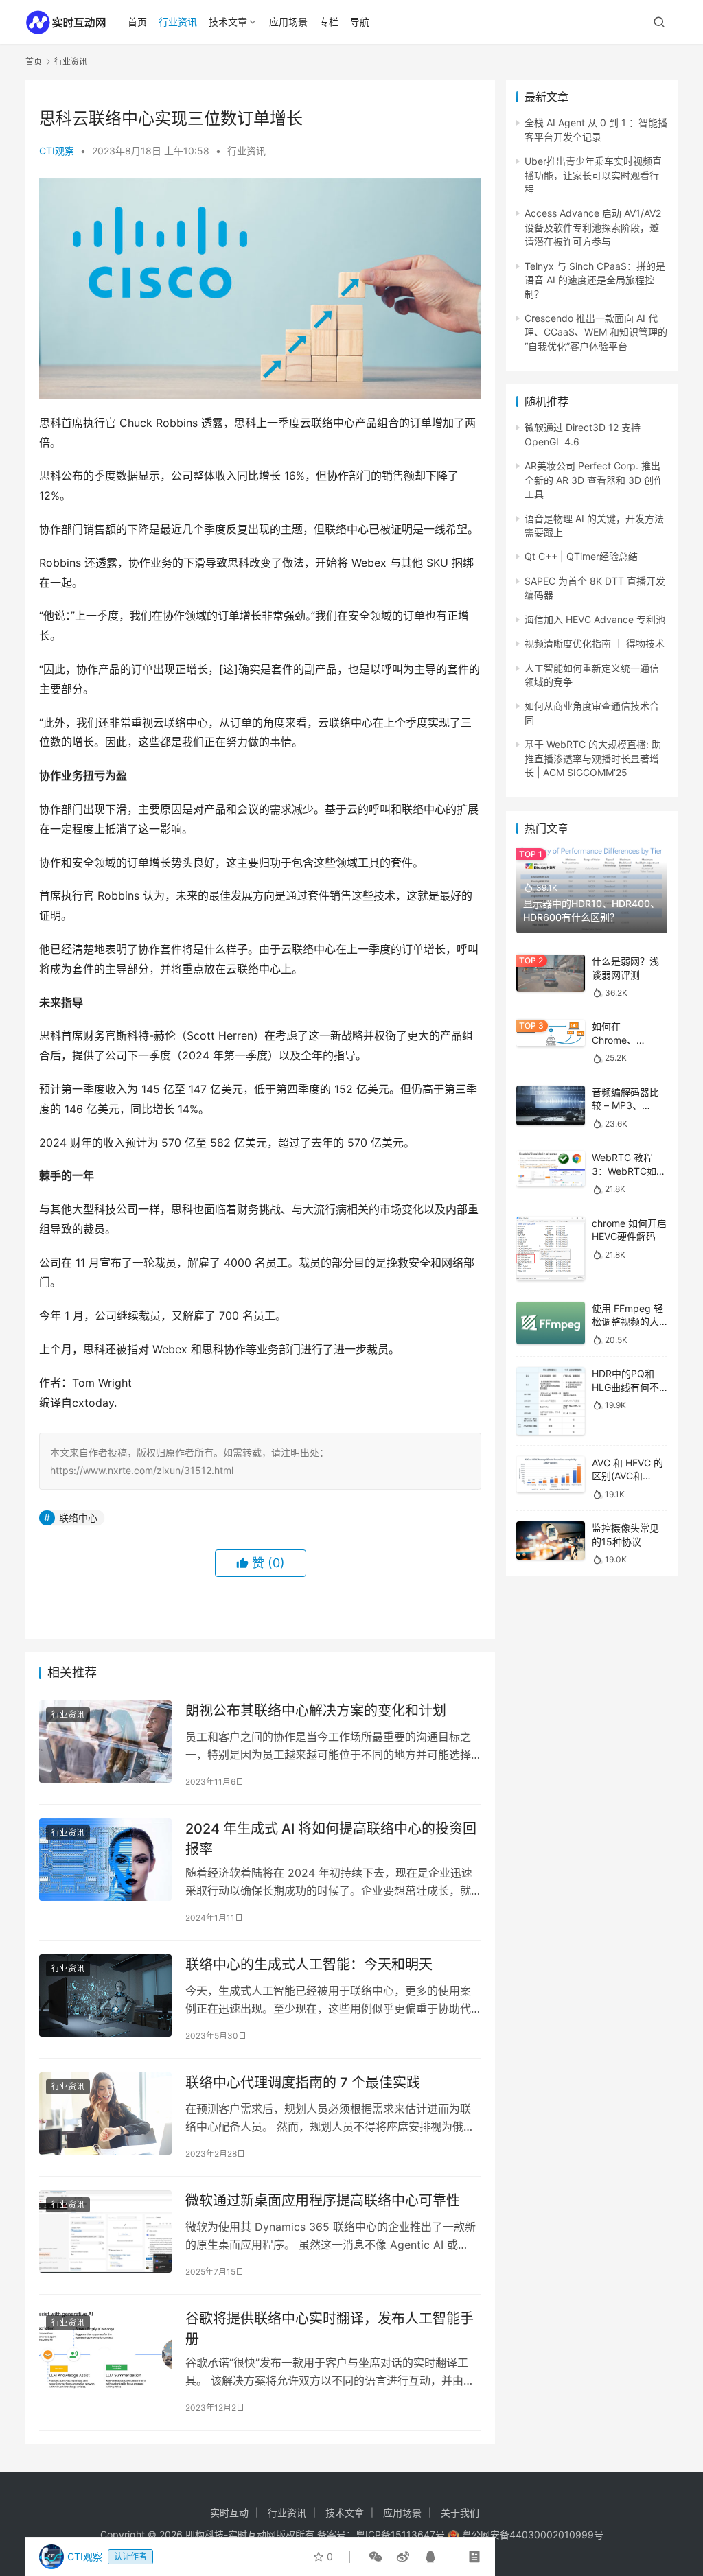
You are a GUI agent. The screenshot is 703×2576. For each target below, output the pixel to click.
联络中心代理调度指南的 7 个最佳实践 (303, 2083)
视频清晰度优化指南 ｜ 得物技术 (595, 643)
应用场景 (288, 22)
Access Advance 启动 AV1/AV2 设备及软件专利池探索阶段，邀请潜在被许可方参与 (593, 227)
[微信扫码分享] (376, 2557)
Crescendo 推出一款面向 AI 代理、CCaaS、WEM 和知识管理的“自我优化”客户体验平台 (596, 332)
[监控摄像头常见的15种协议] (551, 1541)
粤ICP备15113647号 (400, 2534)
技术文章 (228, 22)
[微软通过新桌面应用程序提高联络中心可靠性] (105, 2232)
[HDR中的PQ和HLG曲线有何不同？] (551, 1401)
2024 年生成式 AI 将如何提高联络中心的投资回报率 (331, 1839)
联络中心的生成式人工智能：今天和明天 (309, 1965)
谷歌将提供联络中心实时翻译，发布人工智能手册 (330, 2329)
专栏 (329, 22)
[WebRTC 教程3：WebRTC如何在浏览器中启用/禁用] (551, 1169)
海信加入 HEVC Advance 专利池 (595, 619)
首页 (137, 22)
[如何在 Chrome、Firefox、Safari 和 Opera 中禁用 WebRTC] (551, 1033)
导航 (360, 22)
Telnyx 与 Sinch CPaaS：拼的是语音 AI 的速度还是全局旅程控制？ (595, 280)
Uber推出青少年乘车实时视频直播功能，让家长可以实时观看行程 (593, 175)
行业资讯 (178, 22)
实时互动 (229, 2513)
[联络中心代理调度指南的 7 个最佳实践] (105, 2114)
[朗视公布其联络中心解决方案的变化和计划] (105, 1742)
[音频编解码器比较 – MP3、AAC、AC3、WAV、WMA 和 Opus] (551, 1105)
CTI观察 (57, 151)
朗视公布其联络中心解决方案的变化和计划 (316, 1711)
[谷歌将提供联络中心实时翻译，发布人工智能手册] (105, 2350)
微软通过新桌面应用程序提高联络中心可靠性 (323, 2201)
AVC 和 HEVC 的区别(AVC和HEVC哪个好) (627, 1476)
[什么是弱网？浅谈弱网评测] (551, 973)
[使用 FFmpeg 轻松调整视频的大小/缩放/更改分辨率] (551, 1323)
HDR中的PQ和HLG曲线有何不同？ (625, 1387)
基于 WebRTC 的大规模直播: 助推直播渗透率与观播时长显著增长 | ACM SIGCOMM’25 (593, 758)
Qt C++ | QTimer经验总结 (581, 556)
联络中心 (78, 1518)
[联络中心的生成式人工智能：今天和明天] (105, 1996)
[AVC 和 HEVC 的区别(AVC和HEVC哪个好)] (551, 1474)
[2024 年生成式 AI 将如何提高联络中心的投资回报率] (105, 1860)
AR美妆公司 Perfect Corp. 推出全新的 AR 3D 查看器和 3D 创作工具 (594, 480)
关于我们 (460, 2513)
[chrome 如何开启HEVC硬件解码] (551, 1249)
